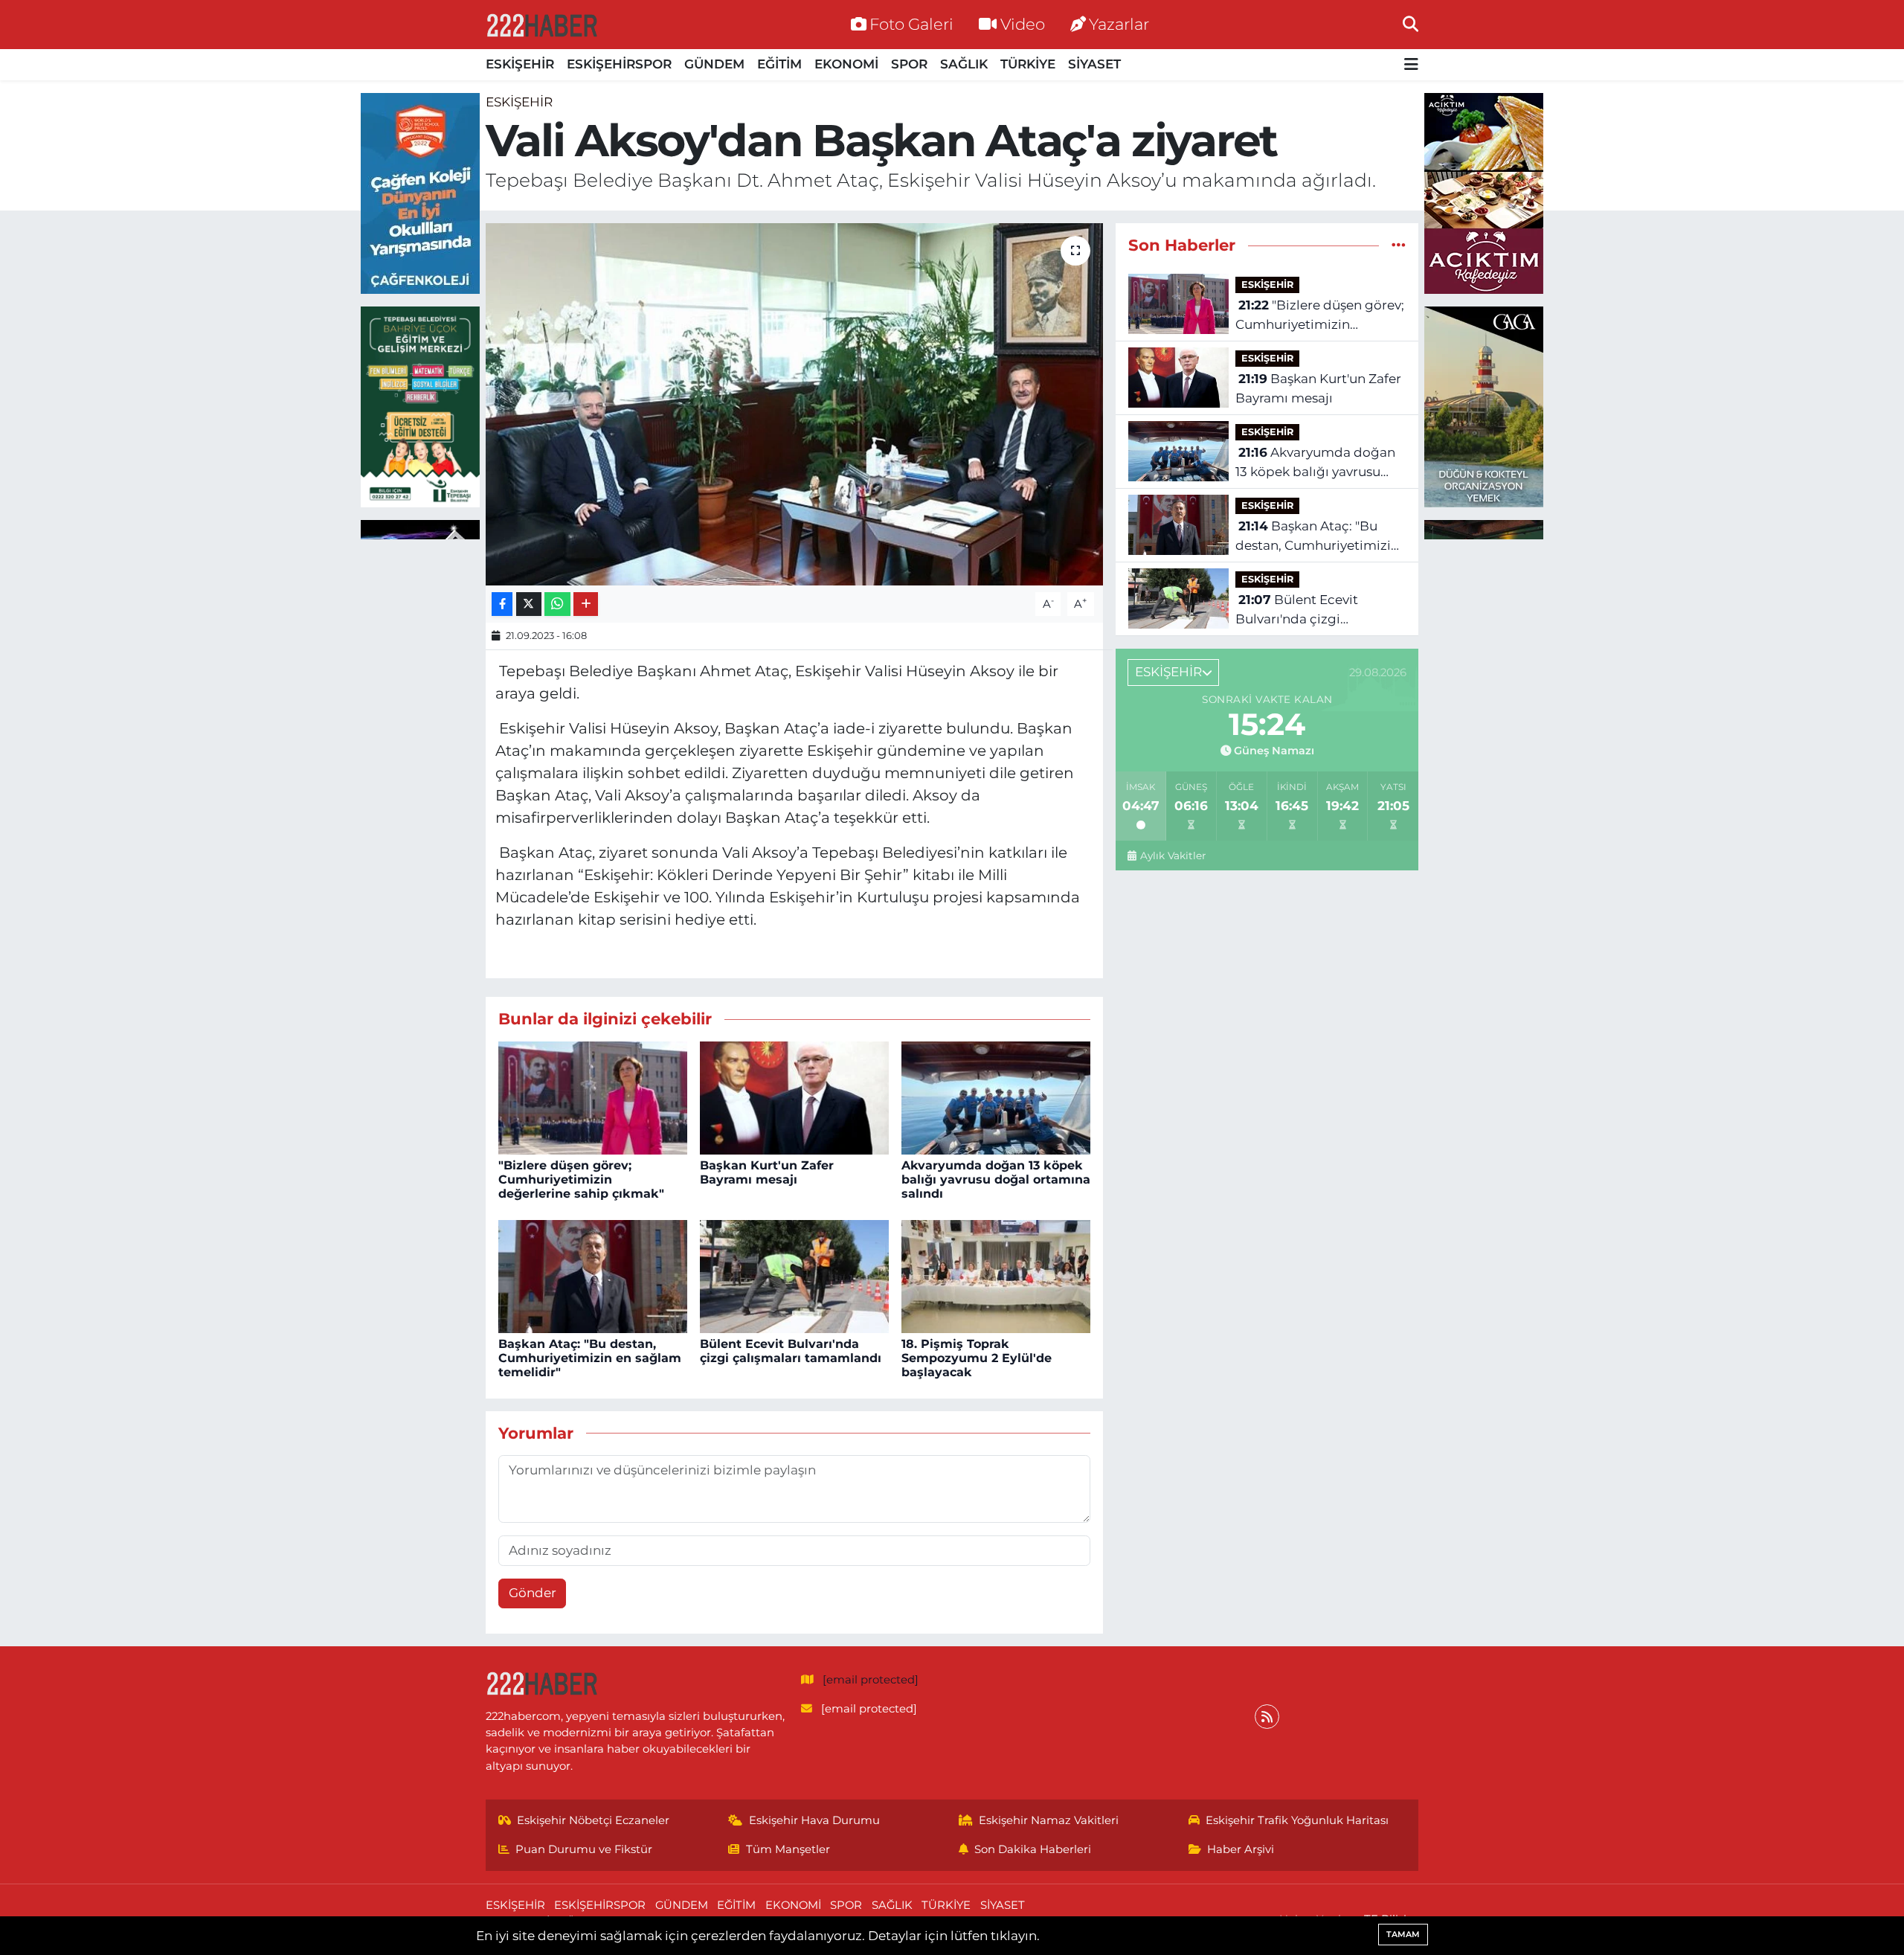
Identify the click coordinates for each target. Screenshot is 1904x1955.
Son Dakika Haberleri (1033, 1849)
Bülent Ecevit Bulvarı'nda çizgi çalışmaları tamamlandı (791, 1351)
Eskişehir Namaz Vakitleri (1049, 1820)
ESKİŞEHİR (520, 64)
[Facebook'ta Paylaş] (502, 604)
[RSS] (1267, 1717)
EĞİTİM (779, 64)
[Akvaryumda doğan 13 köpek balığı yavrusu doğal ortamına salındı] (996, 1097)
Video (1023, 24)
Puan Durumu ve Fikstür (584, 1849)
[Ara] (1411, 24)
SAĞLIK (964, 64)
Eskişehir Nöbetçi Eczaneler (593, 1820)
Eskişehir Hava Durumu (814, 1820)
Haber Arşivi (1241, 1849)
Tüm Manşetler (788, 1849)
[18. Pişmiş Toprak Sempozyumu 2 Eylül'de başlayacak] (996, 1275)
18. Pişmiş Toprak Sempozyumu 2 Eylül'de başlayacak (977, 1358)
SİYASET (1094, 64)
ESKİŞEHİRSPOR (619, 64)
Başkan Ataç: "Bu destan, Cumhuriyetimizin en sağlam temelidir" (590, 1358)
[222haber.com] (541, 25)
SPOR (909, 64)
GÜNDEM (714, 64)
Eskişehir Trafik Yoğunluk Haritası (1297, 1820)
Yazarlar (1119, 24)
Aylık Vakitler (1173, 855)
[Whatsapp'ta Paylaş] (557, 604)
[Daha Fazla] (586, 604)
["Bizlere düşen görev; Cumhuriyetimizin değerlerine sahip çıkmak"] (593, 1097)
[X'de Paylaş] (529, 604)
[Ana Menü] (1411, 65)
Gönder (533, 1593)
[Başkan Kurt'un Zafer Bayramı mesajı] (794, 1097)
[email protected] (871, 1680)
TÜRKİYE (1028, 64)
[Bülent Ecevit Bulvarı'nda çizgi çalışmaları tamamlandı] (794, 1275)
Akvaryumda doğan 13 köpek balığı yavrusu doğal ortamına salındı (996, 1179)
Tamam (1403, 1934)
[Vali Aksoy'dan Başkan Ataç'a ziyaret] (795, 404)
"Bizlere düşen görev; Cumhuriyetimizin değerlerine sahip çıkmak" (581, 1179)
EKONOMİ (846, 64)
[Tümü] (1399, 245)
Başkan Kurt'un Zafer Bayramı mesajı (767, 1172)
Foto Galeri (911, 24)
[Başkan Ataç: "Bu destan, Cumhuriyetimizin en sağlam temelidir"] (593, 1275)
